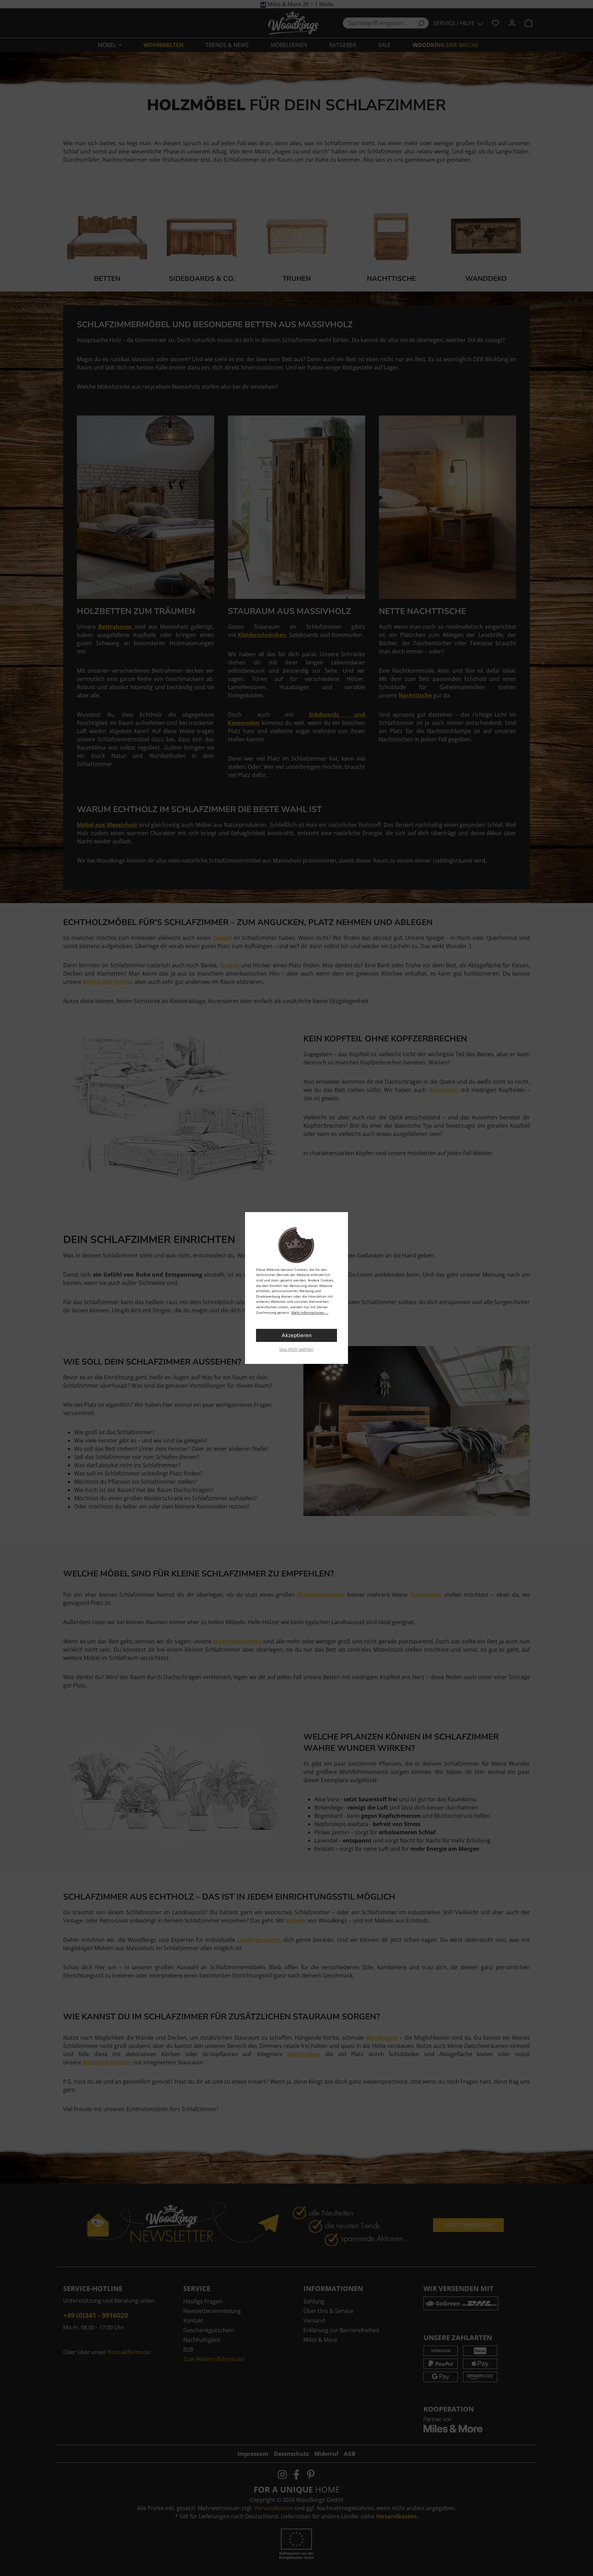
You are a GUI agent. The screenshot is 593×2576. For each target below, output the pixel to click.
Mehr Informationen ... (310, 1312)
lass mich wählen (296, 1349)
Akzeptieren (296, 1335)
